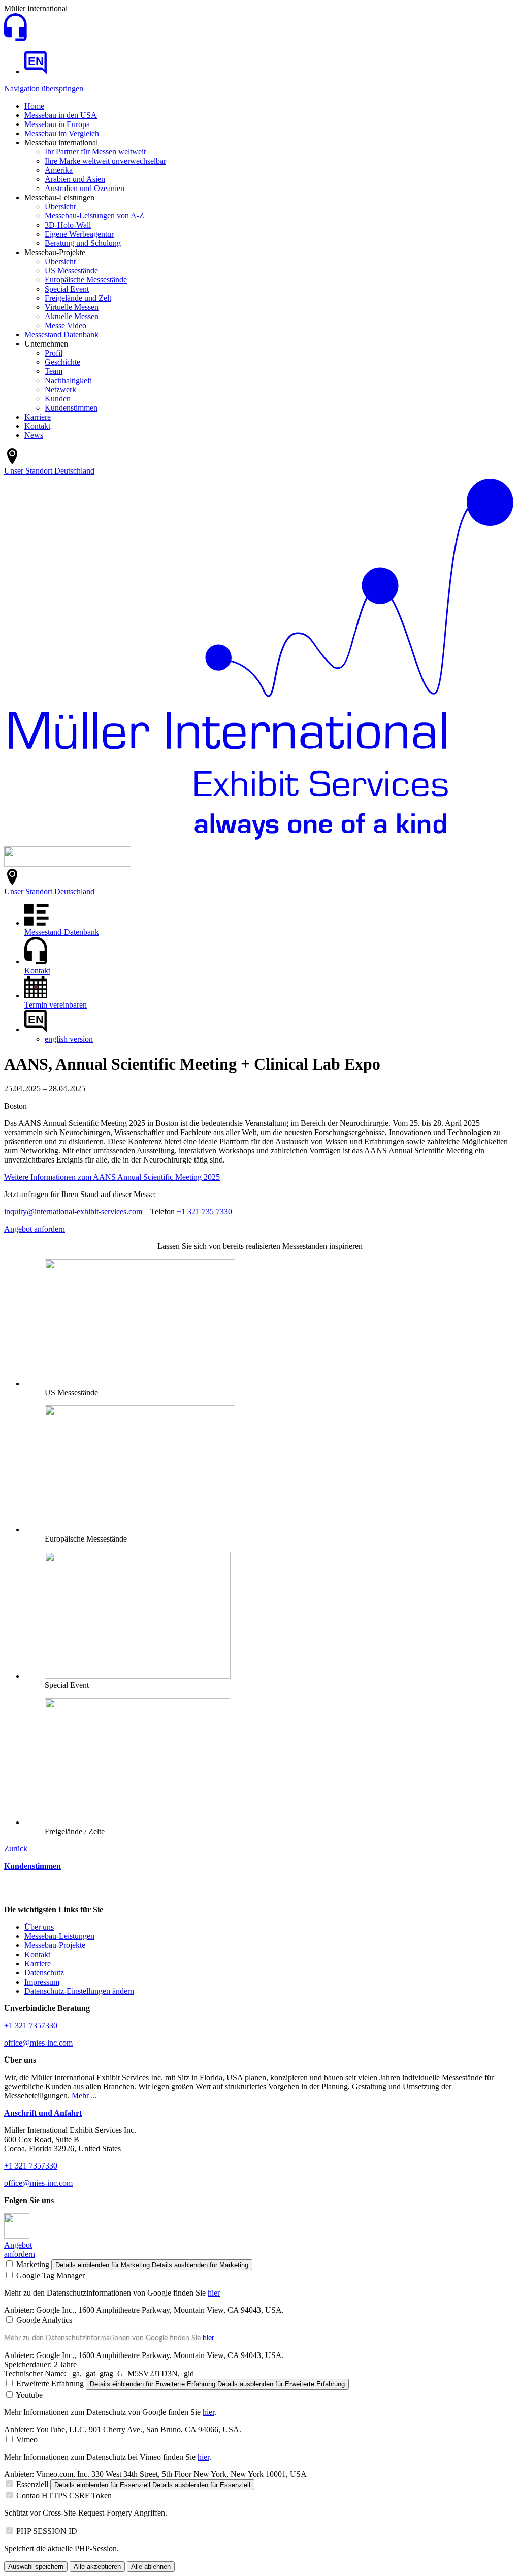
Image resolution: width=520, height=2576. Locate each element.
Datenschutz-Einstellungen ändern (79, 1991)
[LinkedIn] (17, 2236)
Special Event (67, 289)
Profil (54, 353)
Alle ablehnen (151, 2567)
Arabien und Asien (75, 179)
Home (34, 106)
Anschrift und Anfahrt (43, 2113)
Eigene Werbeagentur (79, 234)
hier (214, 2293)
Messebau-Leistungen (59, 1936)
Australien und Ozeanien (85, 188)
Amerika (59, 170)
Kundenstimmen (71, 408)
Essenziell (32, 2484)
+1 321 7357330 (31, 2025)
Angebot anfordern (35, 1229)
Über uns (39, 1927)
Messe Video (66, 325)
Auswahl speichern (36, 2567)
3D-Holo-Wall (68, 225)
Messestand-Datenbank (62, 932)
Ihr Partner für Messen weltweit (95, 152)
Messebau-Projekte (55, 1945)
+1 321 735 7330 (204, 1212)
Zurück (16, 1849)
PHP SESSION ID (47, 2531)
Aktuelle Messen (72, 316)
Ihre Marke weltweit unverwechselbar (105, 161)
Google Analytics (44, 2320)
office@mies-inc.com (38, 2043)
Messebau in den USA (61, 115)
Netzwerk (60, 389)
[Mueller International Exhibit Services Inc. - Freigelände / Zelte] (137, 1822)
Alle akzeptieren (97, 2567)
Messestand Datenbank (61, 335)
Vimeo (27, 2440)
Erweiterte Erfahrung (50, 2384)
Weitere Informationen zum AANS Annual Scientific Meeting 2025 (112, 1177)
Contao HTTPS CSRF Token (64, 2495)
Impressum (42, 1982)
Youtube (29, 2395)
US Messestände (71, 271)
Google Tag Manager (51, 2275)
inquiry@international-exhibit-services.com (73, 1212)
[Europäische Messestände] (140, 1530)
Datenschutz (44, 1973)
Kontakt (37, 426)
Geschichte (62, 362)
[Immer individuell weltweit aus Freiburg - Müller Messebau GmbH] (36, 71)
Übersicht (60, 207)
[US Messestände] (140, 1383)
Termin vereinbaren (56, 1005)
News (34, 435)
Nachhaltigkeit (68, 380)
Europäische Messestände (86, 280)
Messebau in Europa (57, 124)
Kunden (58, 399)
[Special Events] (138, 1676)
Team (54, 371)
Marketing (33, 2264)
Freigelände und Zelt (78, 298)
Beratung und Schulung (83, 243)
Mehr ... (84, 2096)
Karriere (38, 417)
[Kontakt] (15, 38)
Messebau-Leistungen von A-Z (94, 216)
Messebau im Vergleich (62, 133)
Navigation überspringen (44, 89)
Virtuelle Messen (72, 307)
